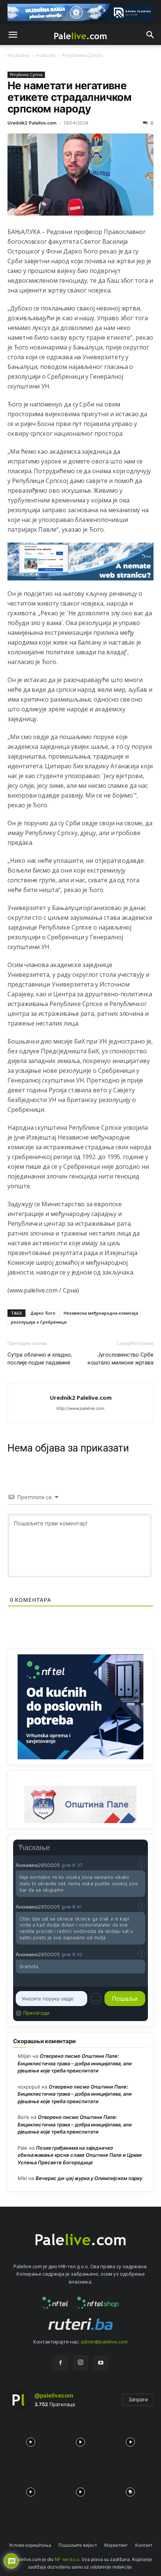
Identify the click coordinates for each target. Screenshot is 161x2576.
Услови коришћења (30, 2545)
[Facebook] (60, 2363)
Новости (46, 55)
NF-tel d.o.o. (68, 2559)
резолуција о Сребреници (39, 1322)
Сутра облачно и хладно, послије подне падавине (40, 1359)
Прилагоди (36, 2013)
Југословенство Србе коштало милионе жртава (121, 1359)
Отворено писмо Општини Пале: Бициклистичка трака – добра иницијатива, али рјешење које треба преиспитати (75, 2063)
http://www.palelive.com (80, 1408)
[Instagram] (80, 2363)
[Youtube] (101, 2363)
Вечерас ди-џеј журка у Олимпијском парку (89, 2178)
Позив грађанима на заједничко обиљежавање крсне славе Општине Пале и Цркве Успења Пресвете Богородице (80, 2155)
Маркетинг (116, 2545)
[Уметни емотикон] (96, 1999)
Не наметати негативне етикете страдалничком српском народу (69, 97)
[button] (13, 35)
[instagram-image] (31, 2440)
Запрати (138, 2399)
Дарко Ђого (43, 1313)
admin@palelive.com (104, 2342)
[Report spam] (142, 1865)
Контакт (144, 2545)
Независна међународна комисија (101, 1313)
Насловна (18, 55)
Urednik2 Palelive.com (32, 123)
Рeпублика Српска (82, 55)
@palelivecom (54, 2395)
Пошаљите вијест (78, 2545)
